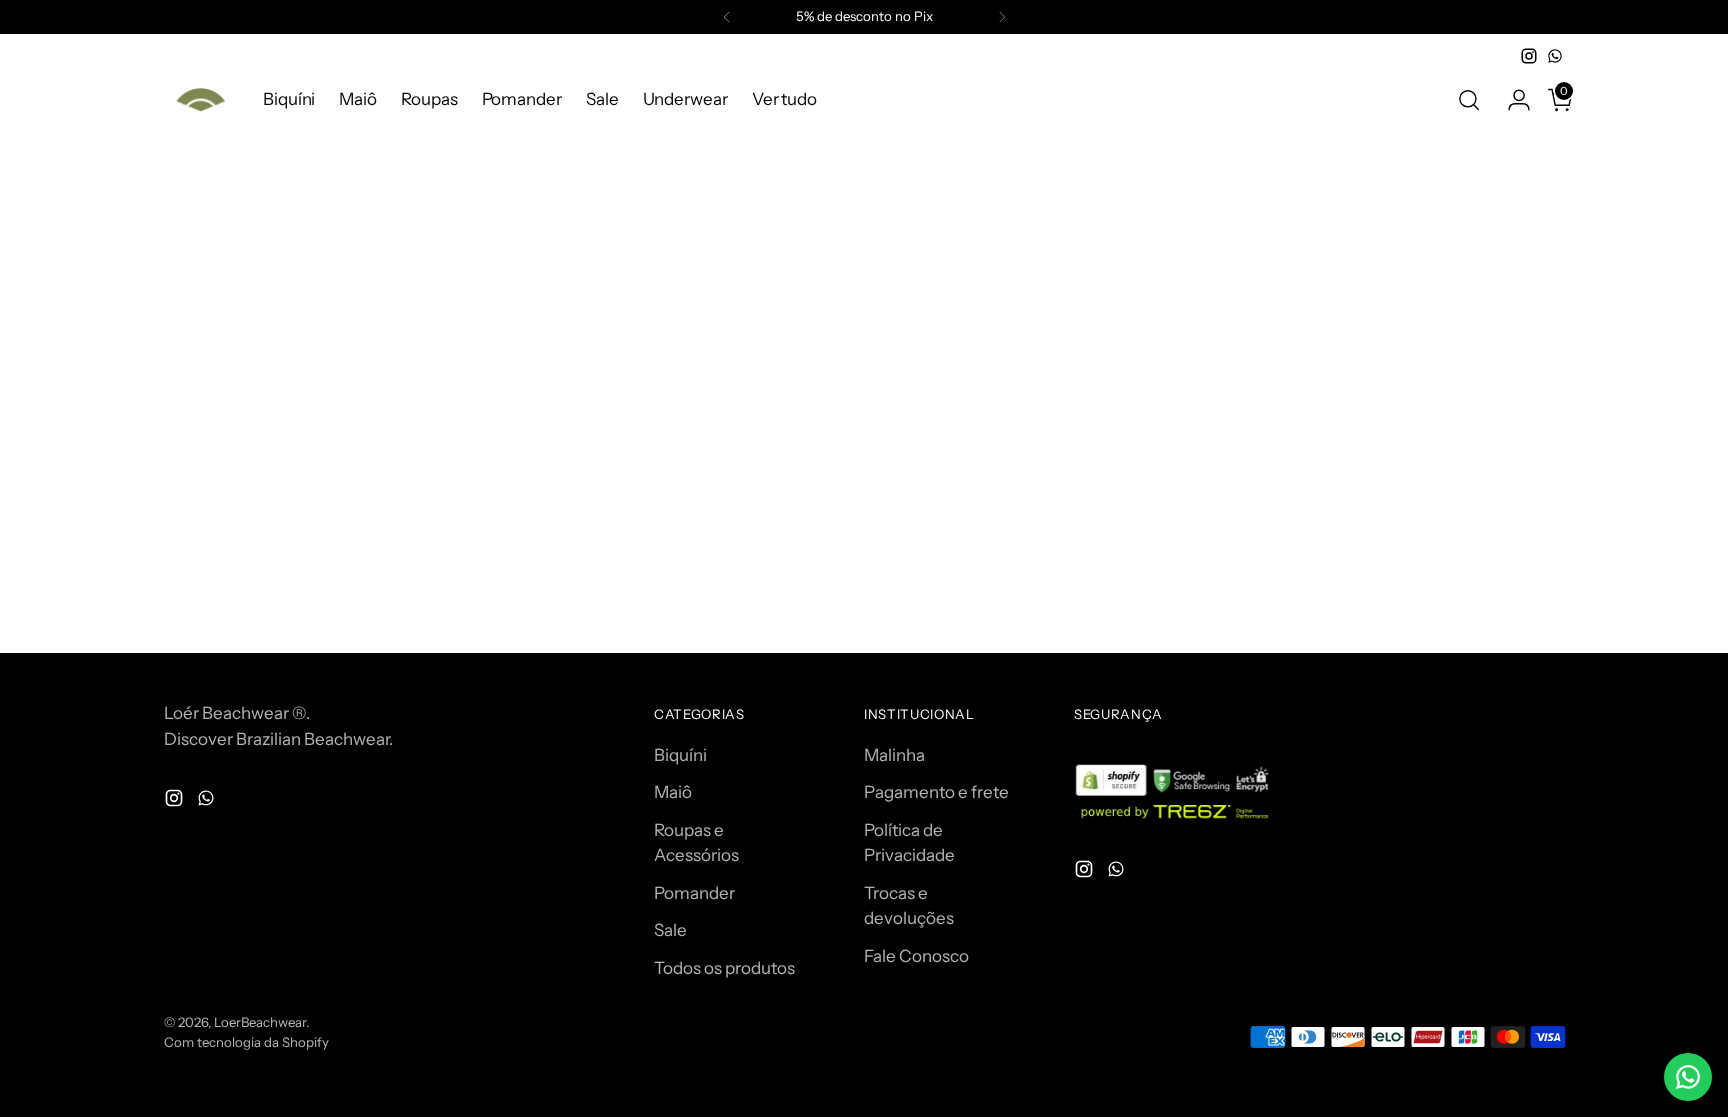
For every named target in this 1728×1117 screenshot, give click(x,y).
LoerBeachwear (260, 1022)
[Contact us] (1688, 1077)
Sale (670, 930)
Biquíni (680, 755)
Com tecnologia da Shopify (246, 1042)
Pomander (694, 893)
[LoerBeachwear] (199, 99)
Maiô (673, 792)
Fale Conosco (916, 956)
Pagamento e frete (936, 792)
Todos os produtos (724, 968)
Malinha (894, 755)
